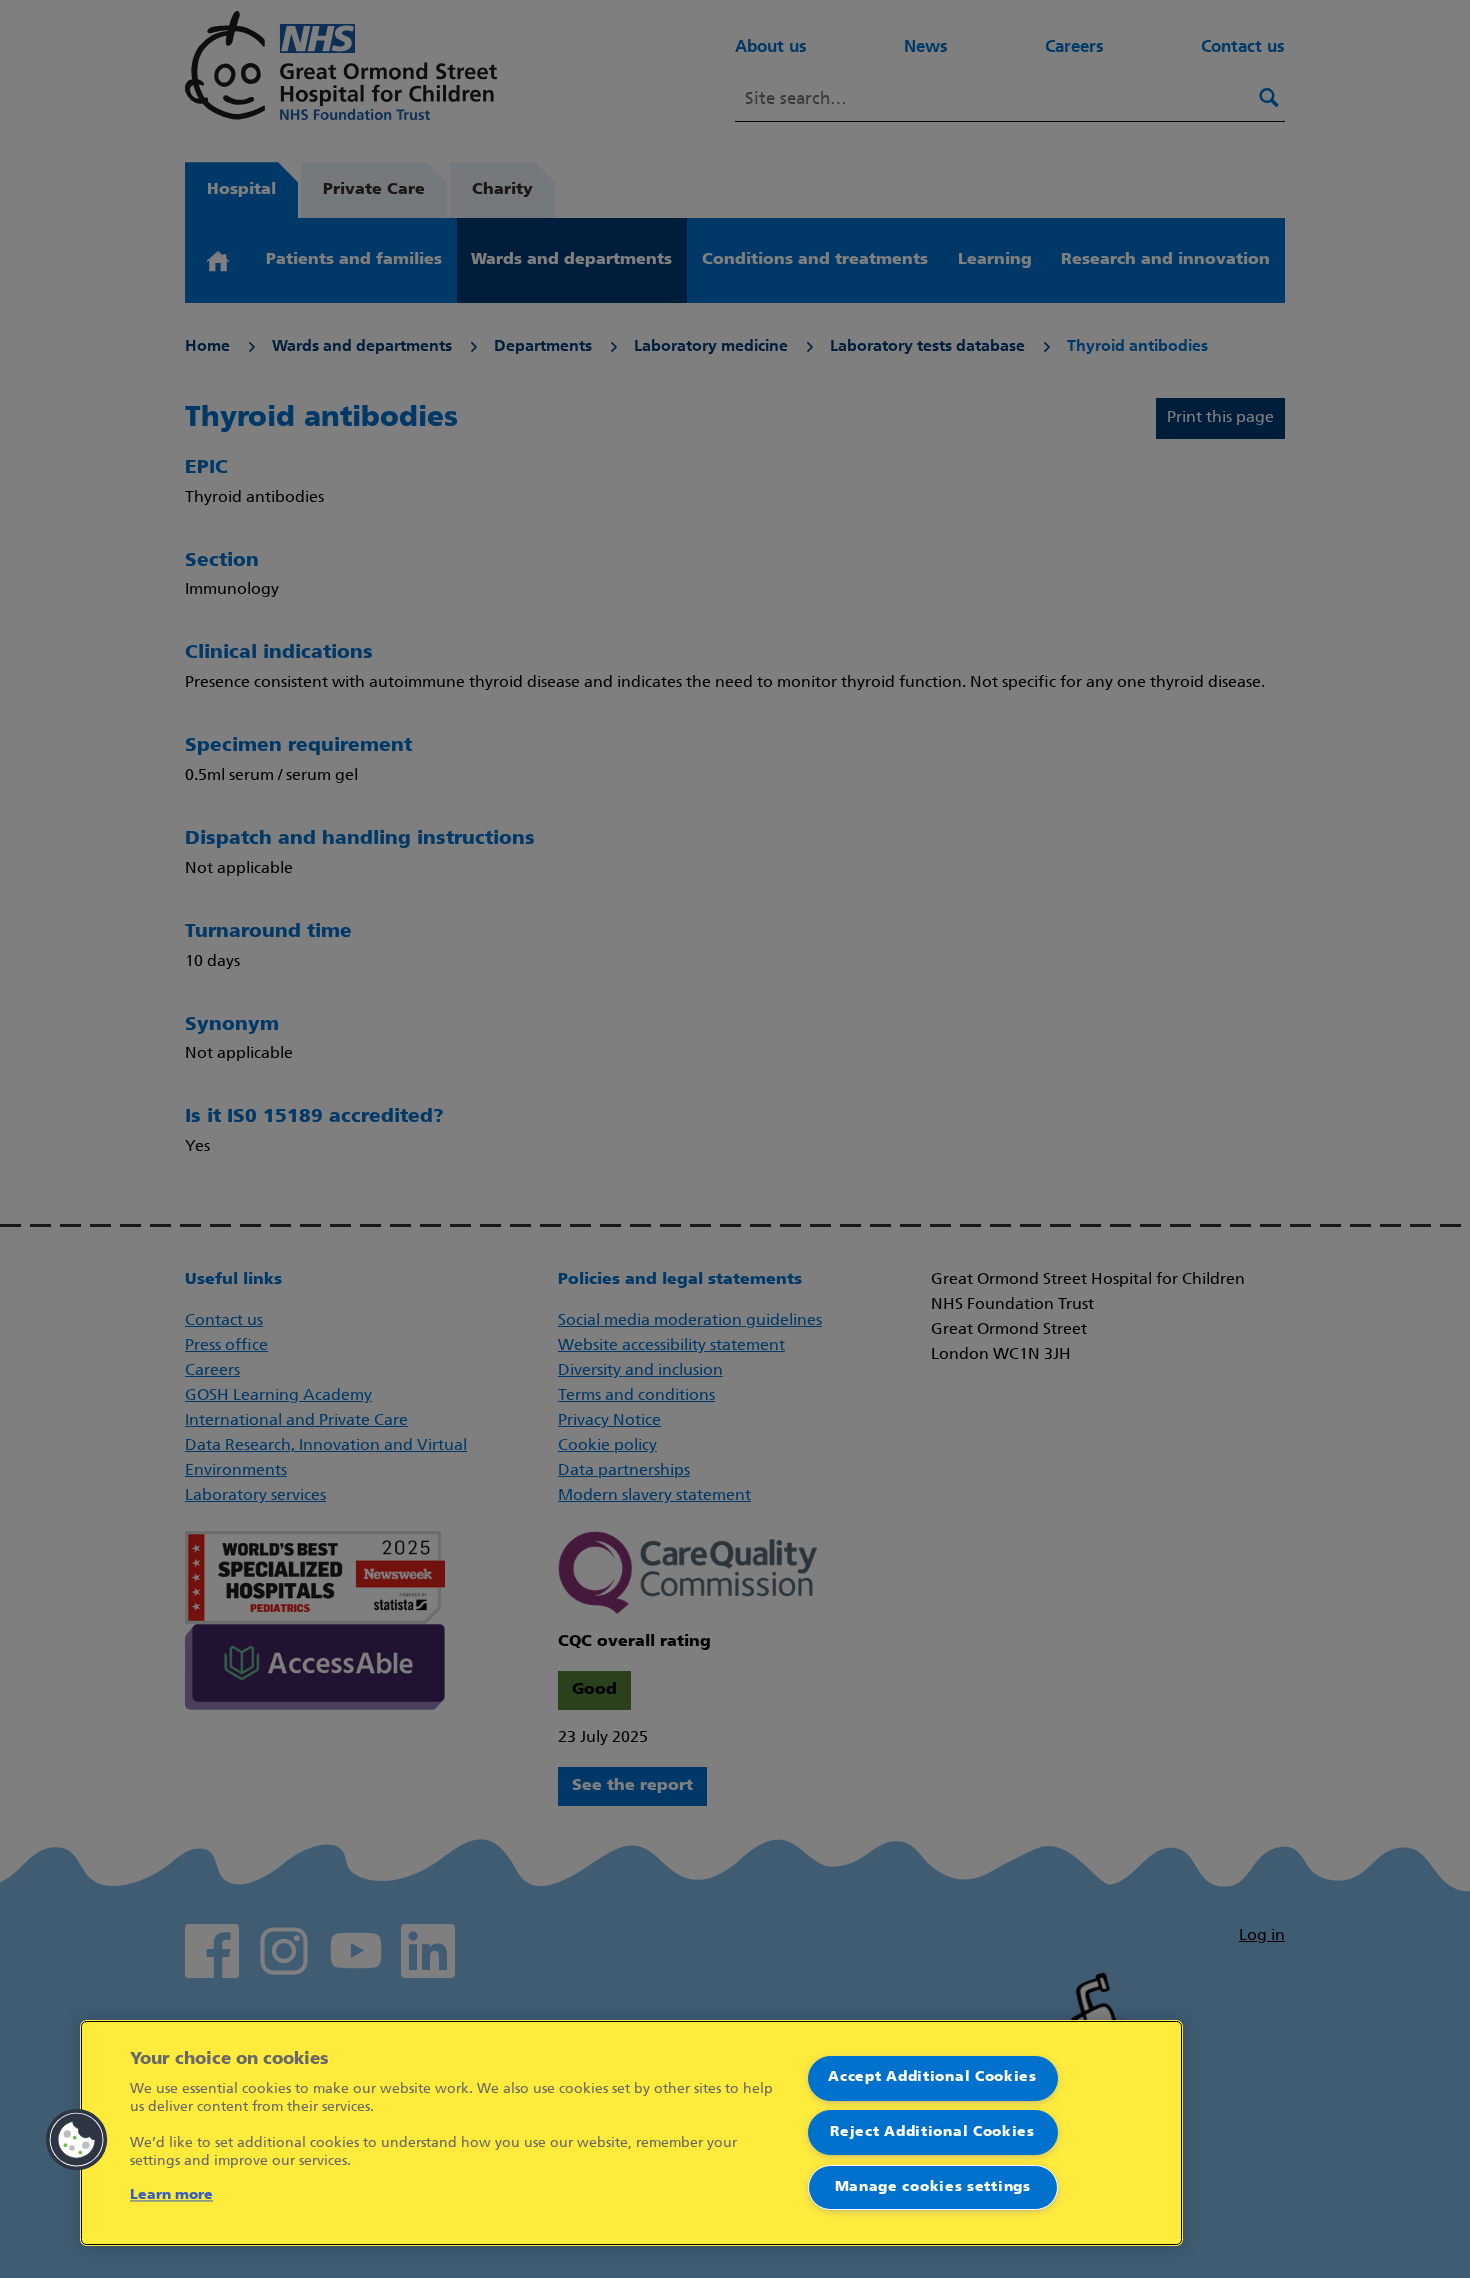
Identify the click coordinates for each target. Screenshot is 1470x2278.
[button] (77, 2140)
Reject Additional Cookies (932, 2132)
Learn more (171, 2195)
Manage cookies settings (933, 2187)
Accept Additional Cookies (932, 2077)
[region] (631, 2133)
